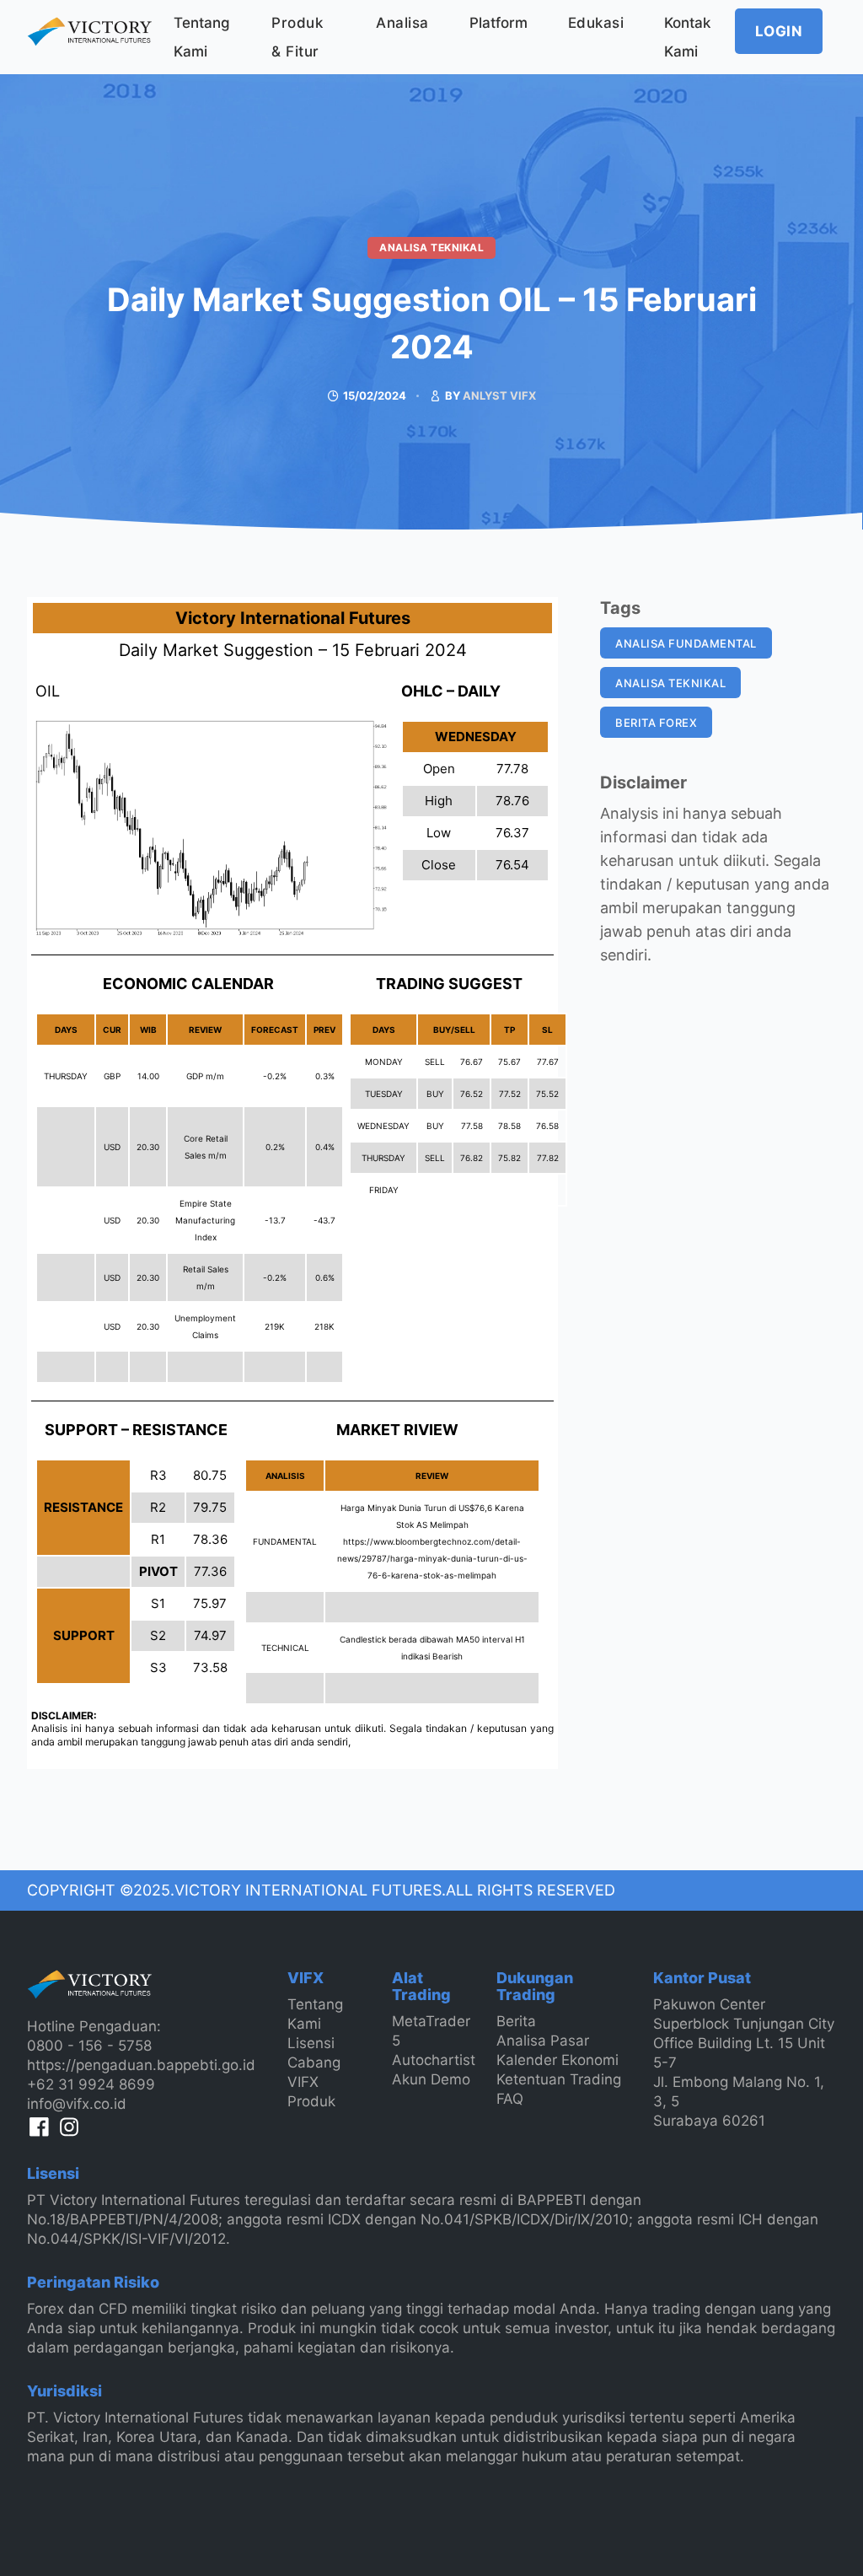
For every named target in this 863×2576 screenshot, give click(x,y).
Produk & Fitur (297, 37)
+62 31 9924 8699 (91, 2084)
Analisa (402, 23)
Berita (516, 2021)
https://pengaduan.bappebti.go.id (141, 2065)
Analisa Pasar (543, 2041)
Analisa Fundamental (686, 643)
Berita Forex (656, 723)
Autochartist (434, 2060)
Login (779, 31)
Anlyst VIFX (499, 395)
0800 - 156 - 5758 (89, 2046)
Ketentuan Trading (559, 2079)
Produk (311, 2101)
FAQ (510, 2099)
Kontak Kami (687, 37)
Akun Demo (431, 2079)
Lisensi (311, 2043)
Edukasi (596, 23)
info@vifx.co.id (77, 2104)
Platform (499, 23)
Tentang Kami (202, 37)
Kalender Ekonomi (557, 2060)
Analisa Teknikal (431, 247)
